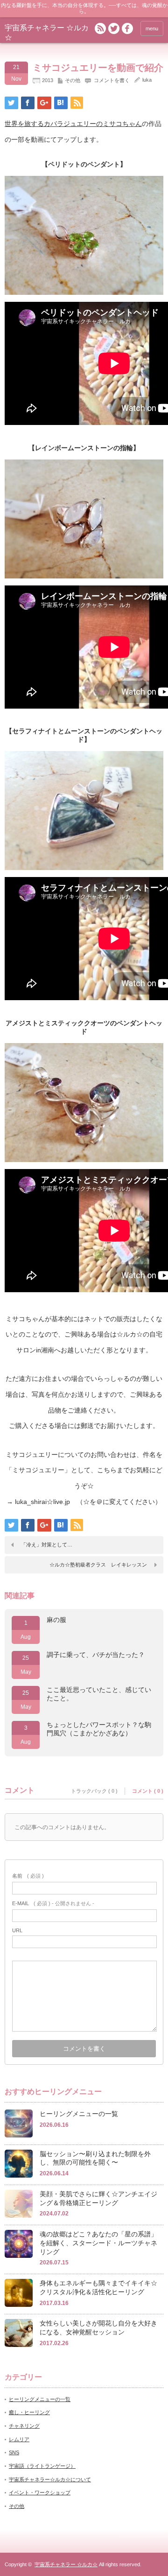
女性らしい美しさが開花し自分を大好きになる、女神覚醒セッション (98, 2328)
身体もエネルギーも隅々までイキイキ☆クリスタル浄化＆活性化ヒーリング (98, 2287)
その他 (73, 80)
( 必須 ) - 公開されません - (53, 1903)
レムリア (19, 2439)
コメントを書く (112, 80)
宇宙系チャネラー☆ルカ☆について (50, 2479)
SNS (14, 2452)
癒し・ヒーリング (29, 2412)
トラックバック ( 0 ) (94, 1791)
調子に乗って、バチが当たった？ (96, 1655)
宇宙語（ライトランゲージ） (42, 2466)
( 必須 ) (28, 1876)
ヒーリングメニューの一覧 (79, 2114)
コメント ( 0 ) (148, 1791)
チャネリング (24, 2426)
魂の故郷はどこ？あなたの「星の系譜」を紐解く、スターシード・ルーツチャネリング (98, 2243)
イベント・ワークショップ (40, 2492)
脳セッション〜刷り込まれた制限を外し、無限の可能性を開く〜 (95, 2158)
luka (147, 80)
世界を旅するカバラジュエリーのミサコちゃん (73, 124)
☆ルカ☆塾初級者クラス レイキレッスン (98, 1565)
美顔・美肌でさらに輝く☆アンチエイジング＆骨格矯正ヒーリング (98, 2198)
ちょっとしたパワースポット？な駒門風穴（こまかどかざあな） (99, 1729)
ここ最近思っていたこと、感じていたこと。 (99, 1694)
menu (152, 28)
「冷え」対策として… (47, 1545)
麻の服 (56, 1620)
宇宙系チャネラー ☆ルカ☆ (66, 2564)
